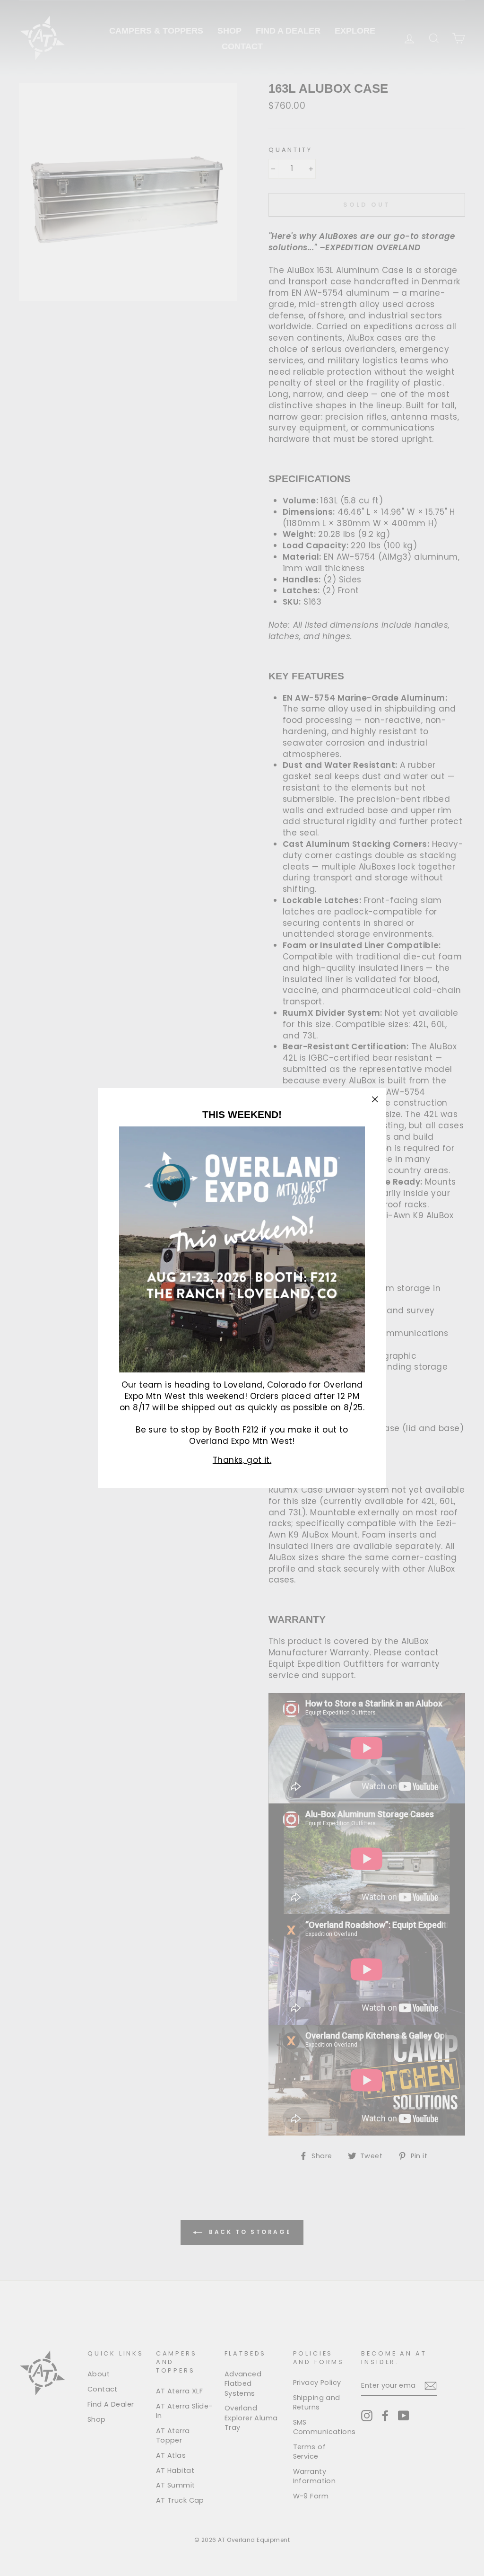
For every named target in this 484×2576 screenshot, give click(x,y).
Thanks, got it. (242, 1460)
